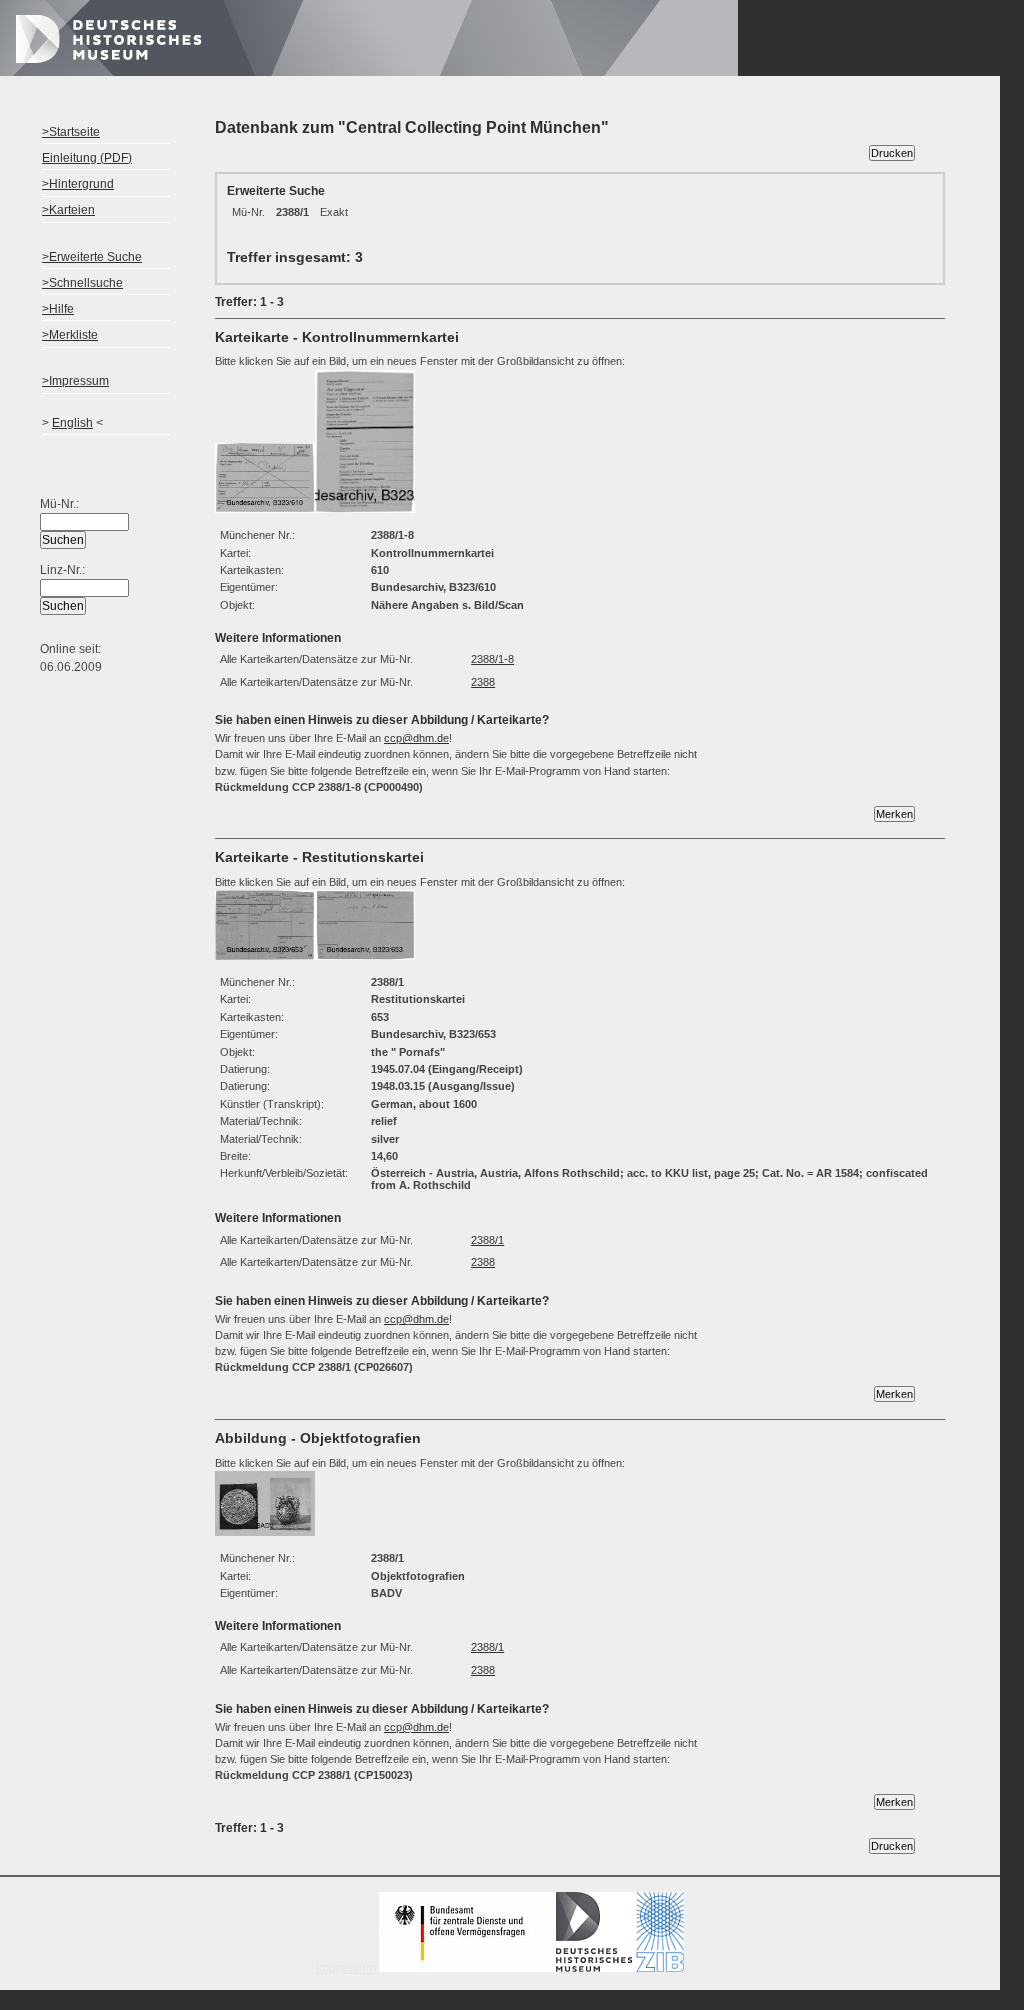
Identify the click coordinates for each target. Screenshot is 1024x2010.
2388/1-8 (492, 659)
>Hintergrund (78, 184)
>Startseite (71, 132)
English (72, 423)
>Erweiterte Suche (92, 257)
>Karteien (68, 210)
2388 (483, 682)
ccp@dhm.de (416, 738)
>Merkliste (70, 335)
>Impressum (75, 381)
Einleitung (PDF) (87, 158)
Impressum (347, 1968)
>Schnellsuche (82, 283)
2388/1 (487, 1240)
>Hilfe (58, 309)
